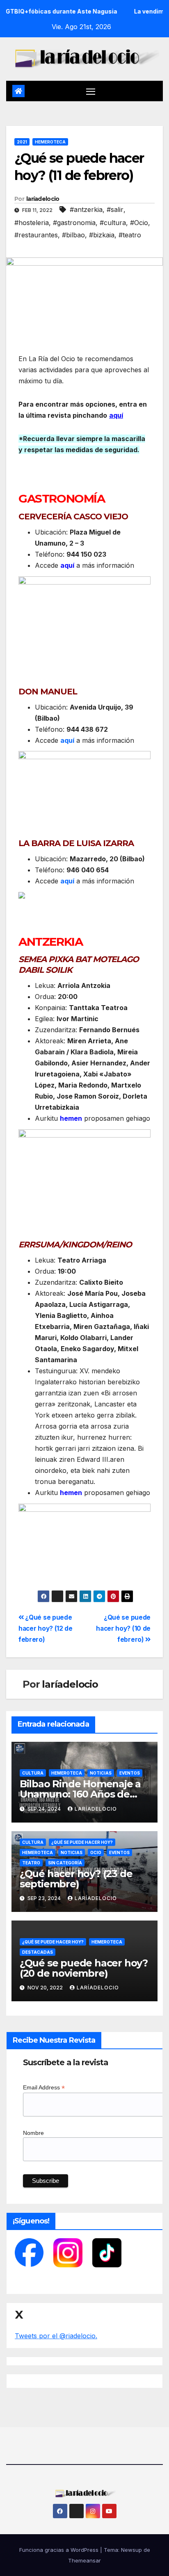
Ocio (96, 1852)
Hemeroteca (50, 142)
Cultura (33, 1773)
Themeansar (84, 2560)
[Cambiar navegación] (91, 91)
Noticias (101, 1773)
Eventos (130, 1773)
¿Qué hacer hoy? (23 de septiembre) (76, 1879)
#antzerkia (86, 209)
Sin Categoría (65, 1863)
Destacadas (38, 1952)
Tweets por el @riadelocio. (56, 2336)
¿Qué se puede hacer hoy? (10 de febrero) (123, 1628)
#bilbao (73, 235)
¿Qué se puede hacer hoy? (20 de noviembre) (84, 1968)
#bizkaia (102, 235)
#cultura (113, 223)
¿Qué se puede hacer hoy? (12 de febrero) (46, 1628)
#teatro (130, 235)
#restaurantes (36, 235)
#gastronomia (74, 223)
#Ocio (139, 223)
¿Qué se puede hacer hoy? (82, 1842)
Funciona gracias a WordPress (60, 2550)
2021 (22, 142)
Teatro (31, 1863)
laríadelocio (43, 199)
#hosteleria (32, 223)
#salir (115, 209)
